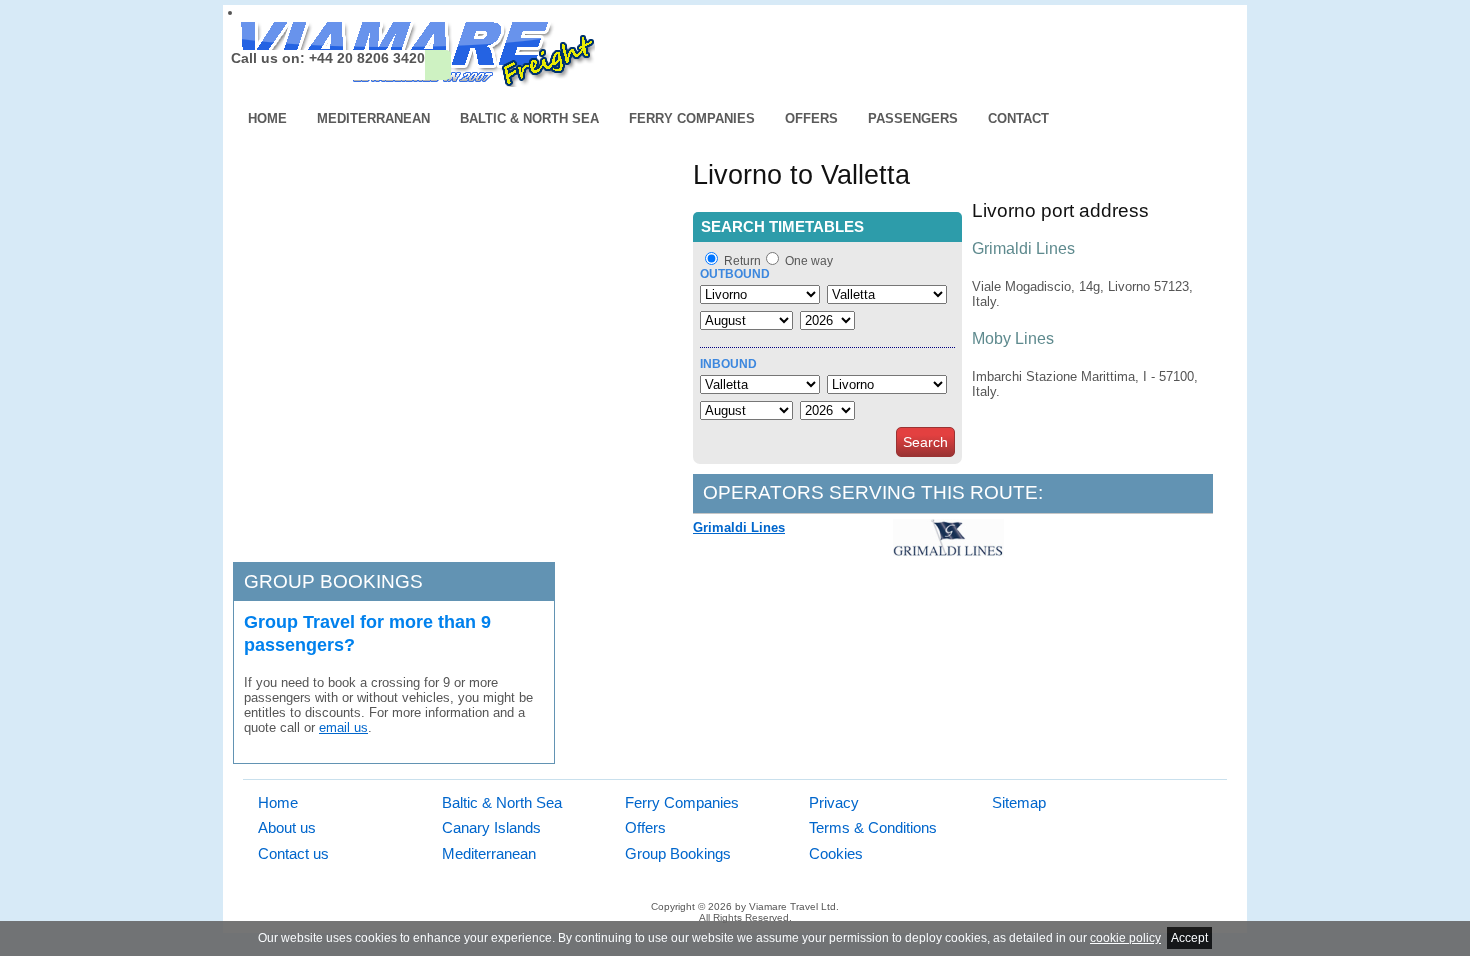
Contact (1018, 118)
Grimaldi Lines (739, 527)
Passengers (913, 118)
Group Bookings (678, 853)
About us (287, 827)
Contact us (293, 853)
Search (925, 442)
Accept (1189, 938)
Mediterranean (373, 118)
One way (809, 261)
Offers (811, 118)
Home (267, 118)
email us (343, 727)
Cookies (836, 853)
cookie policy (1125, 938)
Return (742, 261)
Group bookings (333, 581)
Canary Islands (491, 827)
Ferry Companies (692, 118)
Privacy (834, 802)
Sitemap (1019, 802)
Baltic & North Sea (529, 118)
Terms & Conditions (873, 827)
